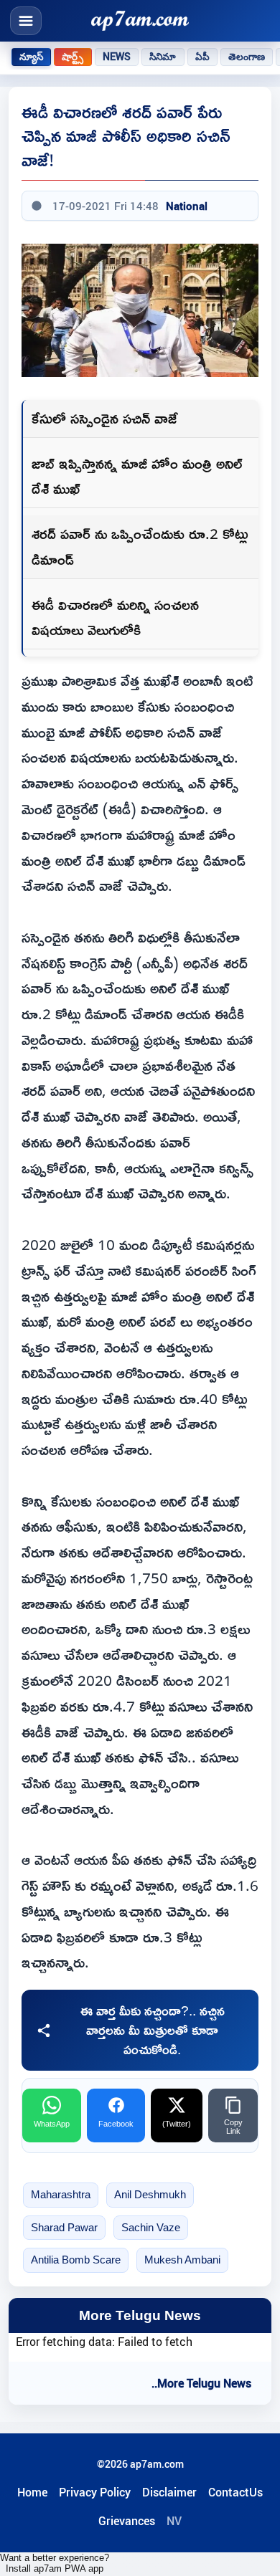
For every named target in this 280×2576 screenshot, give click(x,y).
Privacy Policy (95, 2492)
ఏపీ (202, 57)
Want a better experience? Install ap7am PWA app (55, 2563)
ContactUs (235, 2492)
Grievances (127, 2521)
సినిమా (163, 57)
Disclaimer (169, 2492)
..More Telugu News (201, 2383)
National (187, 206)
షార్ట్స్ (73, 57)
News (117, 57)
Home (32, 2492)
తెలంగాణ (247, 57)
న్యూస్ (31, 57)
